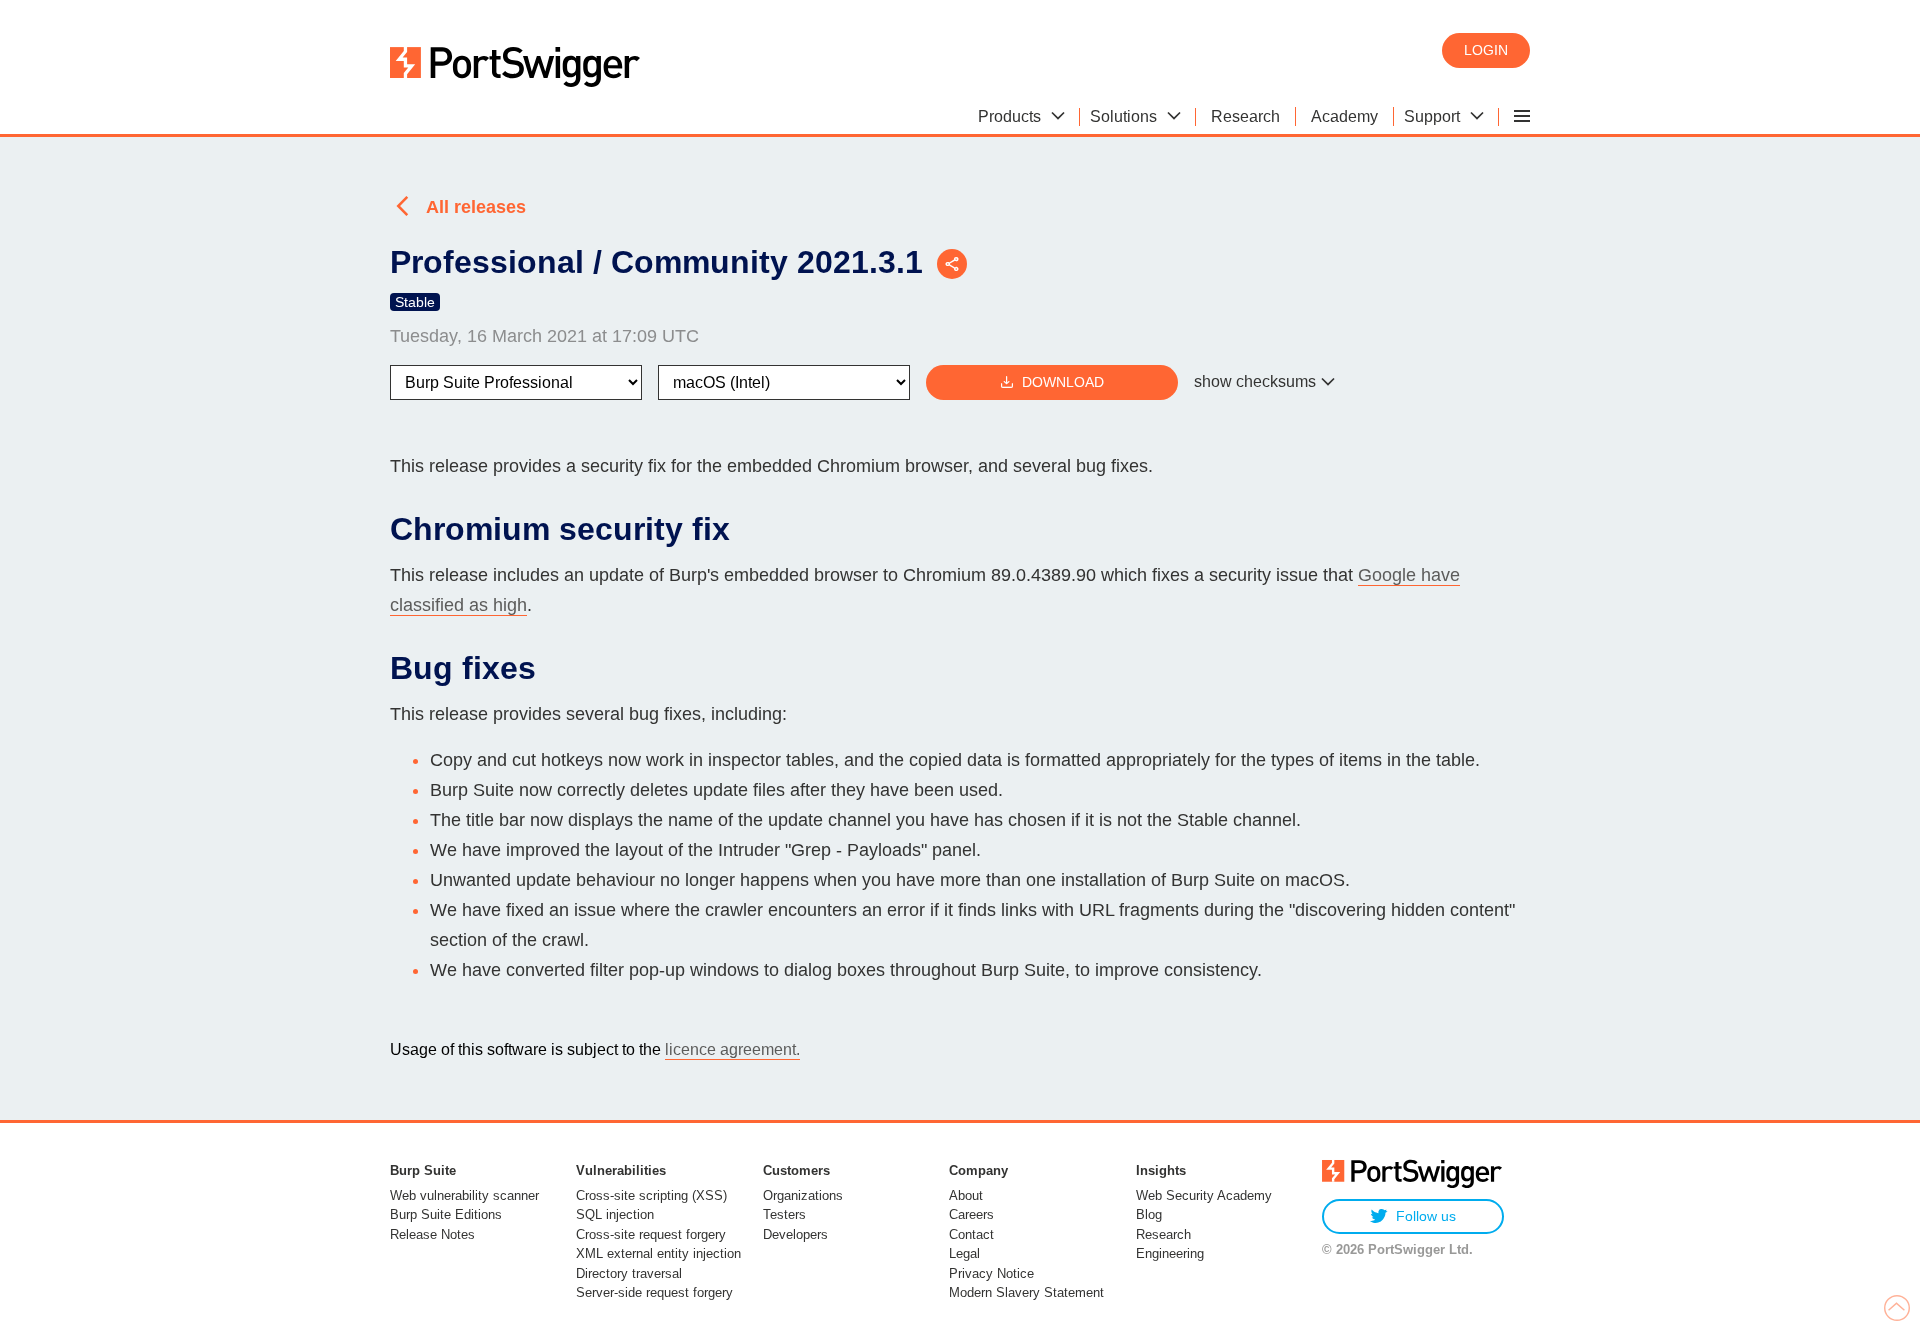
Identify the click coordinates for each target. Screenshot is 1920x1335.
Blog (1149, 1214)
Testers (784, 1214)
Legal (964, 1253)
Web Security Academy (1204, 1195)
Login (1486, 50)
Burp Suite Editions (446, 1214)
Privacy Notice (991, 1273)
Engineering (1170, 1253)
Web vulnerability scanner (464, 1195)
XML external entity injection (658, 1253)
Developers (795, 1234)
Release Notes (432, 1234)
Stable (415, 302)
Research (1163, 1234)
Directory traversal (629, 1273)
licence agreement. (732, 1049)
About (966, 1195)
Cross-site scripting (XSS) (651, 1195)
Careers (971, 1214)
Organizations (803, 1195)
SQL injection (615, 1214)
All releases (476, 207)
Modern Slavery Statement (1026, 1292)
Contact (971, 1234)
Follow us (1426, 1216)
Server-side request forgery (654, 1292)
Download (1063, 382)
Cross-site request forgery (651, 1234)
